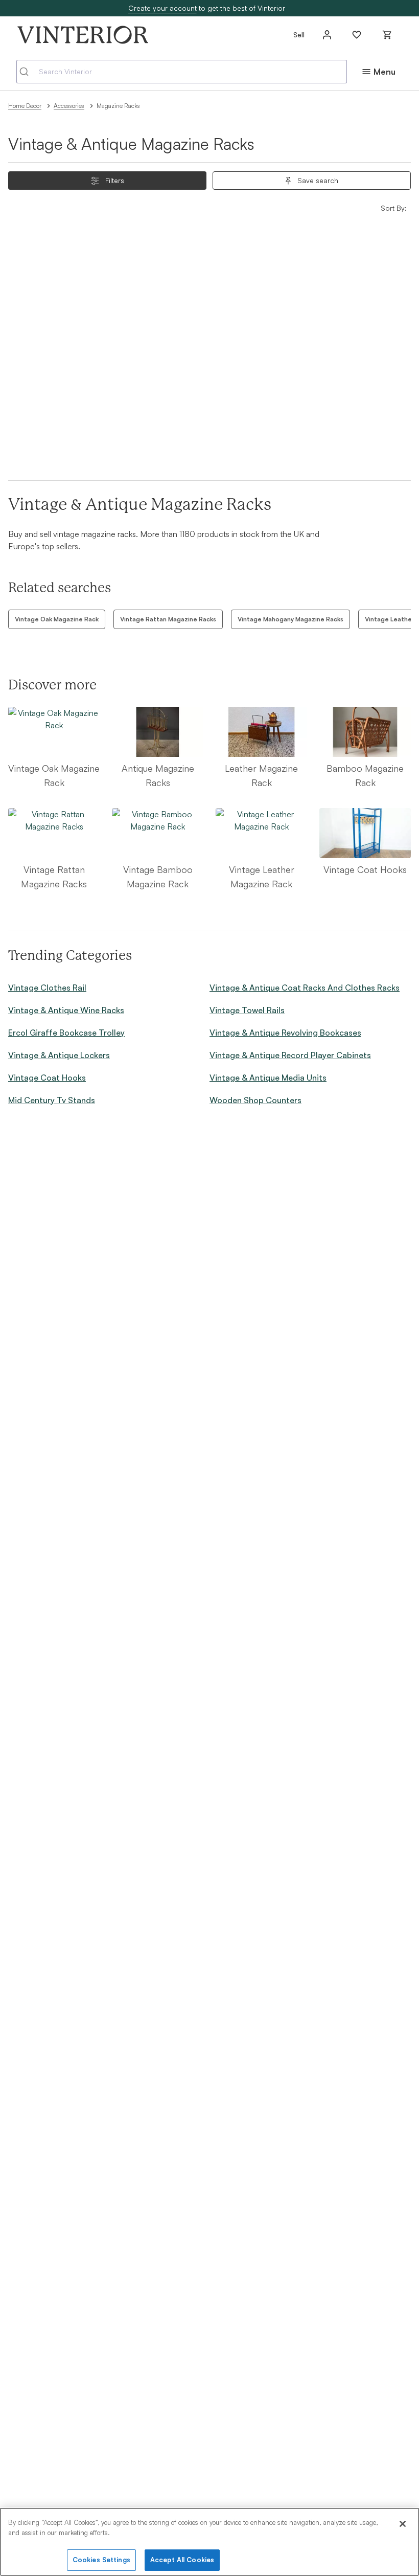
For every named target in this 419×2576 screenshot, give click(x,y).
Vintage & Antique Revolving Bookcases (285, 1033)
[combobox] (182, 72)
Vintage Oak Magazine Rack (57, 619)
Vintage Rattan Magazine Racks (168, 619)
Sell (299, 35)
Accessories (69, 106)
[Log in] (327, 35)
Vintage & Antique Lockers (59, 1055)
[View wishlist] (357, 35)
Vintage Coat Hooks (47, 1078)
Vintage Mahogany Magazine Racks (290, 619)
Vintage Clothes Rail (47, 988)
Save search (318, 180)
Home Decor (25, 106)
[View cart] (387, 35)
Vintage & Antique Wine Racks (66, 1010)
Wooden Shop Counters (255, 1100)
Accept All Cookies (182, 2560)
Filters (115, 180)
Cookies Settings (101, 2560)
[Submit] (28, 72)
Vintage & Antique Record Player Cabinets (290, 1055)
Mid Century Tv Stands (52, 1100)
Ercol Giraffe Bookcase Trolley (66, 1033)
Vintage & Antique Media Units (268, 1078)
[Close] (403, 2524)
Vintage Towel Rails (247, 1010)
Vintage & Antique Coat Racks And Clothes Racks (305, 988)
